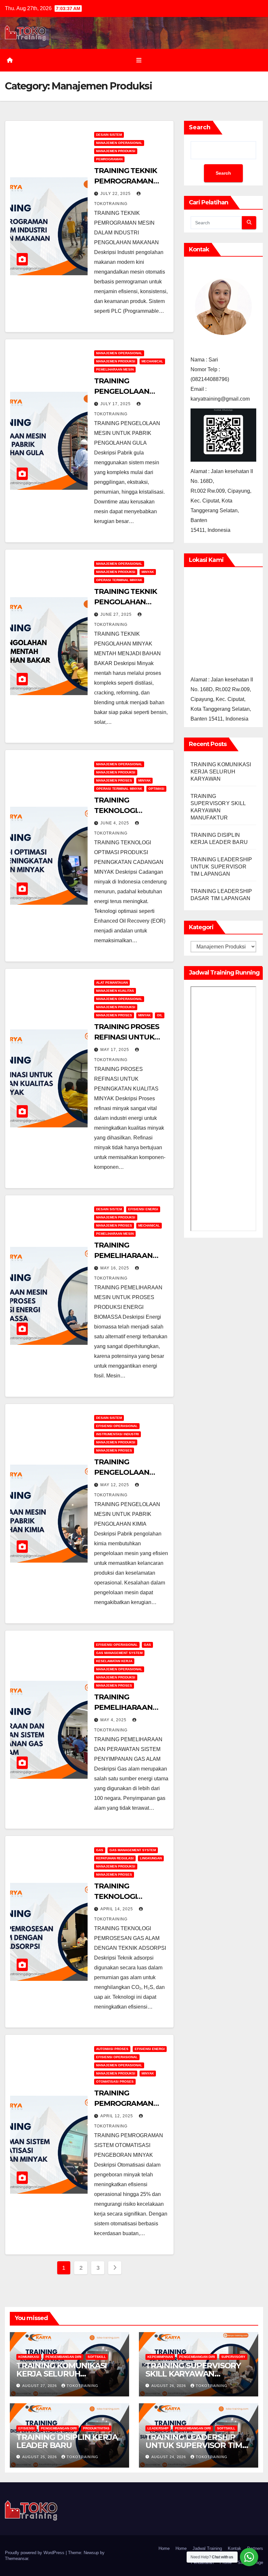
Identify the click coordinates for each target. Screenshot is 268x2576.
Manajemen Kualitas (115, 991)
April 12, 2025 (117, 2116)
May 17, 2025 (115, 1050)
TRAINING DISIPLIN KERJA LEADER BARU (67, 2441)
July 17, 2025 (116, 404)
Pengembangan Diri (63, 2357)
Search (200, 127)
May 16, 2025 (115, 1268)
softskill (97, 2357)
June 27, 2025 (117, 614)
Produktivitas (96, 2428)
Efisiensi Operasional (117, 1426)
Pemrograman (109, 159)
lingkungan (151, 1858)
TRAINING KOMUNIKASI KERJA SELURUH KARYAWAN (221, 772)
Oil (160, 1015)
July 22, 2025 (116, 194)
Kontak (234, 2548)
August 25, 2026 (40, 2457)
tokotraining (83, 2386)
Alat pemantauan (112, 983)
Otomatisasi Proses (115, 2082)
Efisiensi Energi (143, 1209)
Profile (226, 2562)
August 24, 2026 (169, 2457)
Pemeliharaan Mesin (115, 369)
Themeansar (17, 2559)
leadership (158, 2428)
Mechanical (152, 361)
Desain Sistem (109, 135)
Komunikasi (29, 2357)
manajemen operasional (119, 143)
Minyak (148, 572)
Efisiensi (26, 2428)
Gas (147, 1645)
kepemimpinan (160, 2357)
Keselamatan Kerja (114, 1661)
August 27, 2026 (40, 2386)
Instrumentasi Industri (117, 1434)
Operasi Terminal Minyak (119, 580)
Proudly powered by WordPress (35, 2553)
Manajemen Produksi (116, 151)
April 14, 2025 (117, 1909)
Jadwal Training (207, 2548)
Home (164, 2548)
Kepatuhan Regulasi (115, 1858)
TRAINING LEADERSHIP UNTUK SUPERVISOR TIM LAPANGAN (221, 867)
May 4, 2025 (114, 1720)
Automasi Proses (112, 2049)
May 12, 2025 (115, 1485)
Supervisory (233, 2357)
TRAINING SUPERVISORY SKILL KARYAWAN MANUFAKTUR (193, 2374)
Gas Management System (119, 1653)
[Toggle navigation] (139, 60)
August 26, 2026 (169, 2386)
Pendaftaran (202, 2562)
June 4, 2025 (115, 823)
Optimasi (156, 789)
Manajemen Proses (114, 780)
